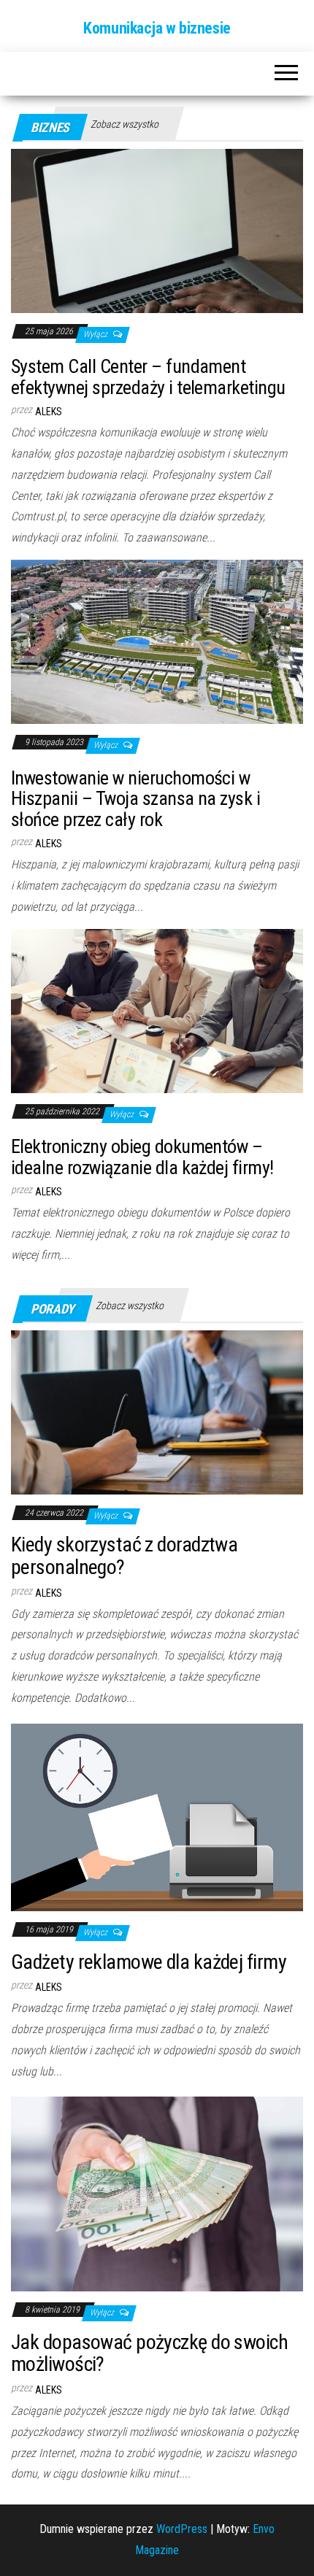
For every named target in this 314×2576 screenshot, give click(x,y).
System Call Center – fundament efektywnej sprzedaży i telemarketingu (148, 377)
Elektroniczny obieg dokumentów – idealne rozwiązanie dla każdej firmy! (142, 1157)
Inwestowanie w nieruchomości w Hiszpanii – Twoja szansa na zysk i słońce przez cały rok (135, 799)
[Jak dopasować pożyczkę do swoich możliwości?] (157, 2193)
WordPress (182, 2529)
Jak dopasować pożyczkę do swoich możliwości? (149, 2353)
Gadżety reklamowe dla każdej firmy (149, 1962)
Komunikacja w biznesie (157, 28)
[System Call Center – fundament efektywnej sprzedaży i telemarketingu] (157, 230)
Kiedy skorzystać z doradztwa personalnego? (124, 1556)
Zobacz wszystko (125, 124)
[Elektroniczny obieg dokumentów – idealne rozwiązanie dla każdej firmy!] (157, 1010)
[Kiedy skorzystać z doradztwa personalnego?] (157, 1411)
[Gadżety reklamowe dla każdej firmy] (157, 1817)
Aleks (49, 412)
